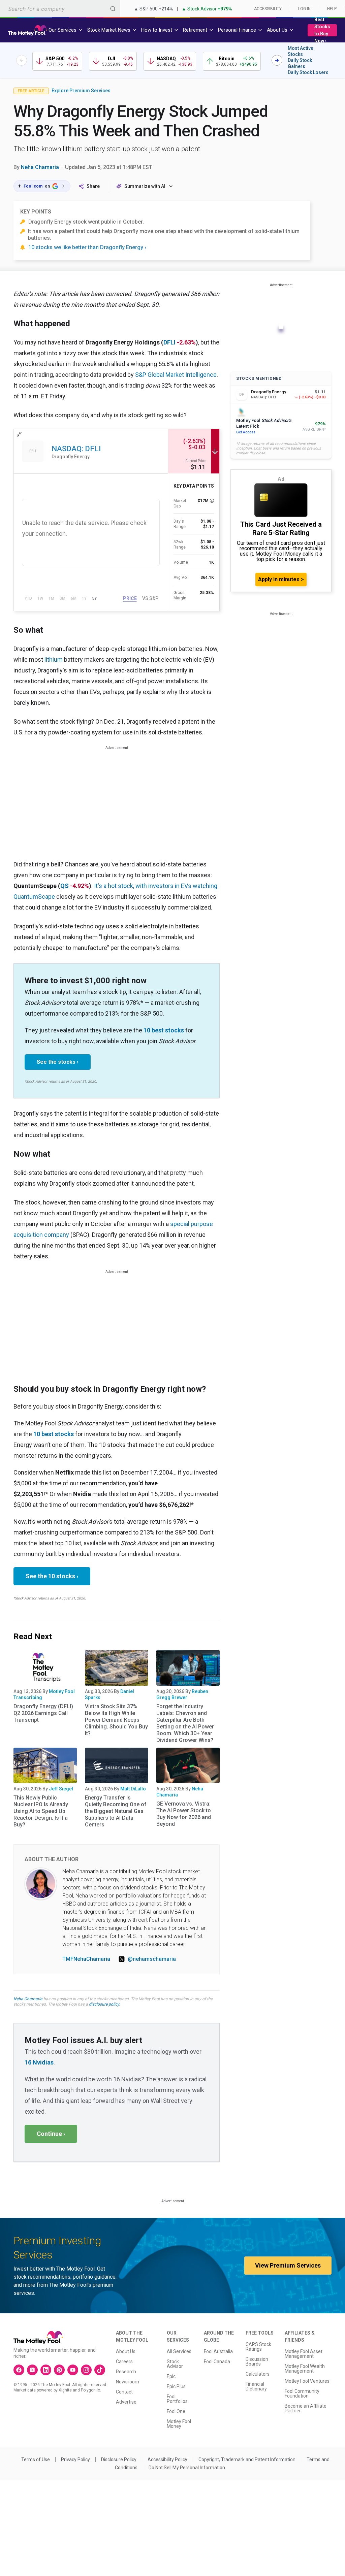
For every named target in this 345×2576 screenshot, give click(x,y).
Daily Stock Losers (308, 72)
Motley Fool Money (179, 2424)
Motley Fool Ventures (307, 2381)
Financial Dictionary (256, 2386)
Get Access (246, 432)
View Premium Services (288, 2265)
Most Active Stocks (301, 51)
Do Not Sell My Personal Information (187, 2468)
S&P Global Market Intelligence (176, 375)
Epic (171, 2376)
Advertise (126, 2402)
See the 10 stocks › (52, 1576)
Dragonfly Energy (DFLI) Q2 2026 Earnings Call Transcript (43, 1713)
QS (65, 886)
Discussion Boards (257, 2362)
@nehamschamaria (152, 1959)
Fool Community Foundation (302, 2393)
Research (126, 2372)
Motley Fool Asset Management (304, 2354)
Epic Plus (176, 2386)
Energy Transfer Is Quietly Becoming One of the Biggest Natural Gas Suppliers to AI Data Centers (116, 1811)
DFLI (169, 342)
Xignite (65, 2390)
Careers (124, 2362)
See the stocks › (58, 1062)
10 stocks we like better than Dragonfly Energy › (87, 247)
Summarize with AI (145, 186)
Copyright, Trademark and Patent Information (247, 2459)
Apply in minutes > (281, 579)
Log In (304, 9)
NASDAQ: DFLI (76, 449)
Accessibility (268, 9)
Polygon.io (90, 2390)
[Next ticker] (277, 60)
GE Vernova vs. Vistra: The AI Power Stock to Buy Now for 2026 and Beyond (184, 1814)
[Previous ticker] (22, 60)
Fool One (176, 2411)
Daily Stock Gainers (300, 63)
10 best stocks (164, 1030)
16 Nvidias (39, 2062)
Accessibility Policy (167, 2459)
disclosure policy (104, 2004)
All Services (179, 2351)
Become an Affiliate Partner (306, 2408)
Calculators (258, 2374)
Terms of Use (36, 2459)
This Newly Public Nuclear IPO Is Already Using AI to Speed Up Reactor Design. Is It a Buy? (41, 1811)
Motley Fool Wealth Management (305, 2369)
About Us (126, 2351)
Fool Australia (218, 2351)
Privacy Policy (75, 2459)
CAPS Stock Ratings (258, 2347)
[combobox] (60, 9)
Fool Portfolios (177, 2399)
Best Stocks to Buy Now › (322, 30)
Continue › (51, 2134)
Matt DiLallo (133, 1789)
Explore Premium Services (81, 91)
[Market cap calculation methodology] (212, 501)
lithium (54, 659)
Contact (124, 2392)
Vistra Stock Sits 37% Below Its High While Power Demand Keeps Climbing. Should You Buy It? (116, 1720)
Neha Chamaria (40, 167)
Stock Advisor (175, 2364)
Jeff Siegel (61, 1789)
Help (332, 9)
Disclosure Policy (119, 2459)
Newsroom (128, 2382)
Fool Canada (217, 2362)
